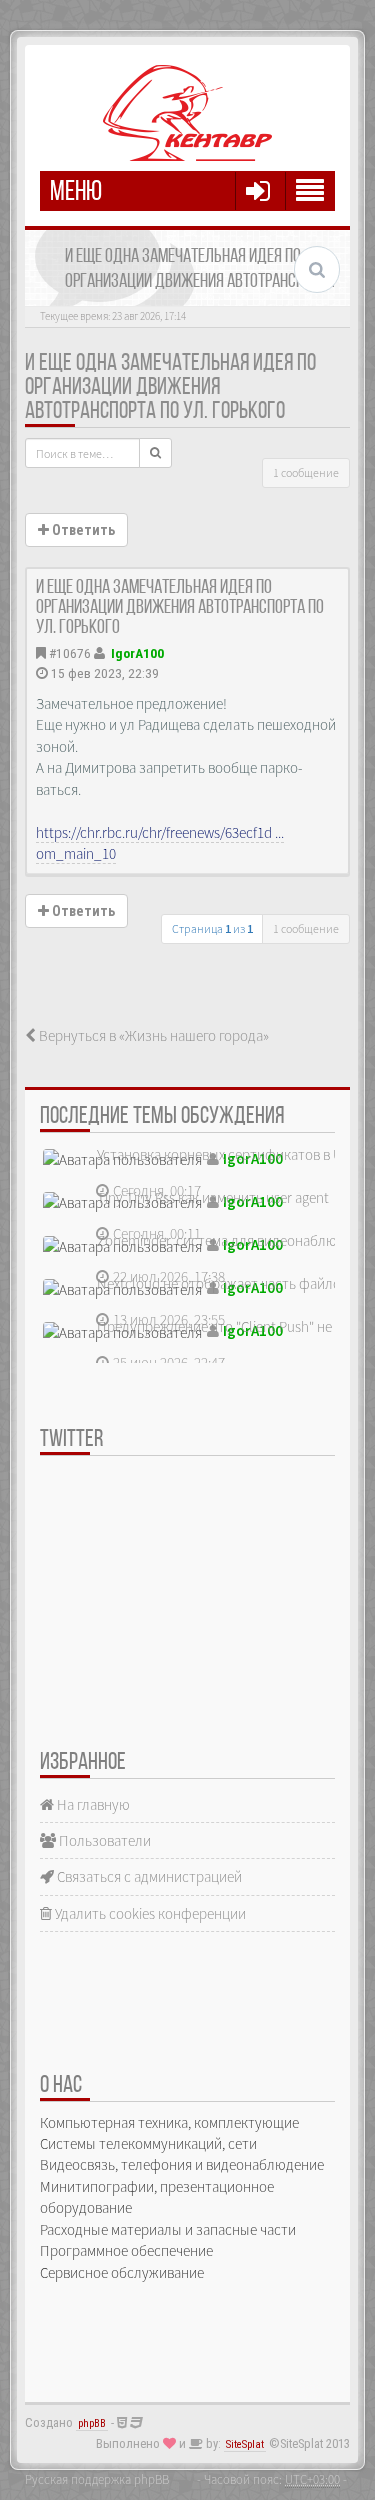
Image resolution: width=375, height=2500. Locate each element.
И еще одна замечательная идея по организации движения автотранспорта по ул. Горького (170, 388)
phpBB (92, 2423)
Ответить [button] (82, 530)
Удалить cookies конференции (149, 1913)
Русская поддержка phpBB (97, 2479)
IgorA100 (137, 653)
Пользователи (103, 1840)
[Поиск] (155, 453)
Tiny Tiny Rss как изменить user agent (213, 1197)
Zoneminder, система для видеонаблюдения (236, 1240)
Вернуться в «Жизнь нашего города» (152, 1035)
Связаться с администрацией (148, 1876)
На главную (92, 1804)
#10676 (70, 653)
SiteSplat (245, 2444)
